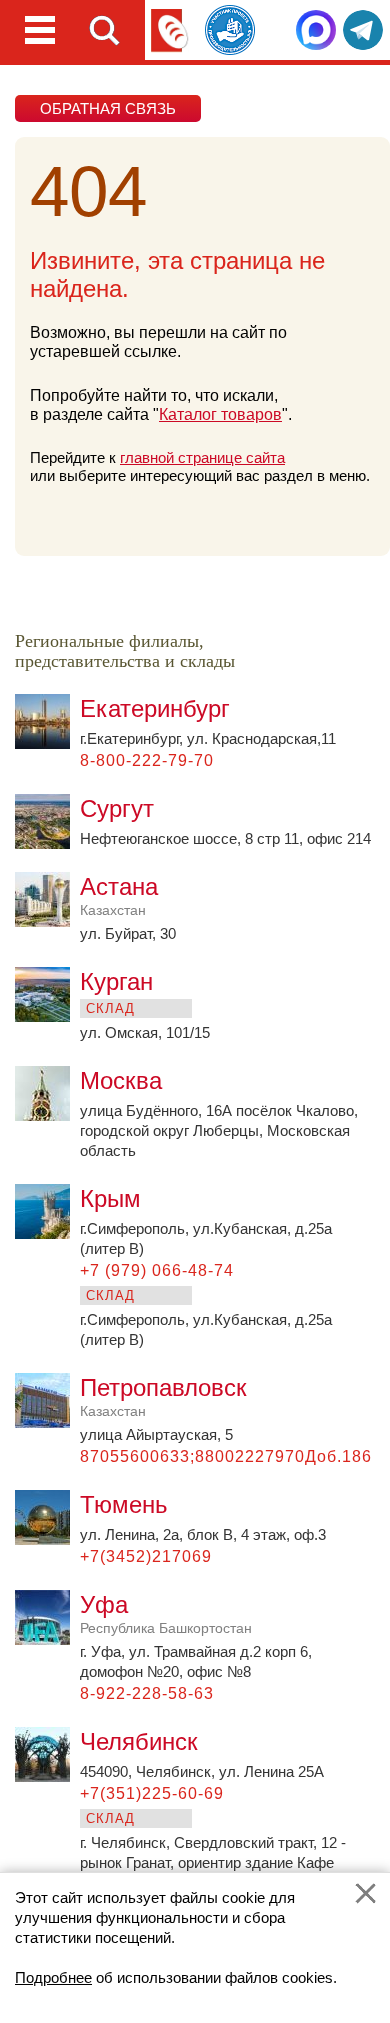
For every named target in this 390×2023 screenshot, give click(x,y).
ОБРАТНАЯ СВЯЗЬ (108, 108)
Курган (116, 981)
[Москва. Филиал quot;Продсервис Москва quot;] (47, 1115)
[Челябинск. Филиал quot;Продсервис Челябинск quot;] (47, 1776)
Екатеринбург (155, 708)
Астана (119, 895)
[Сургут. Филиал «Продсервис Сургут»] (47, 843)
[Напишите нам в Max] (316, 30)
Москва (121, 1080)
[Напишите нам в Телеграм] (363, 30)
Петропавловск (163, 1396)
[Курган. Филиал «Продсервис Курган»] (47, 1016)
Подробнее (53, 1977)
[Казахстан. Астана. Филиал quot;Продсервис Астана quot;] (47, 921)
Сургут (117, 808)
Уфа (166, 1613)
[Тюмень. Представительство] (47, 1539)
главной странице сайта (202, 457)
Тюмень (124, 1504)
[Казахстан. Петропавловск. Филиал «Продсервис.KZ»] (47, 1422)
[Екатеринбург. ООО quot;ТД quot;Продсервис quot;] (47, 743)
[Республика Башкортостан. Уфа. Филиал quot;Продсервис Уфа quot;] (47, 1639)
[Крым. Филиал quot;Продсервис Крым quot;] (47, 1233)
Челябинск (139, 1741)
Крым (110, 1198)
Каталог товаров (220, 414)
